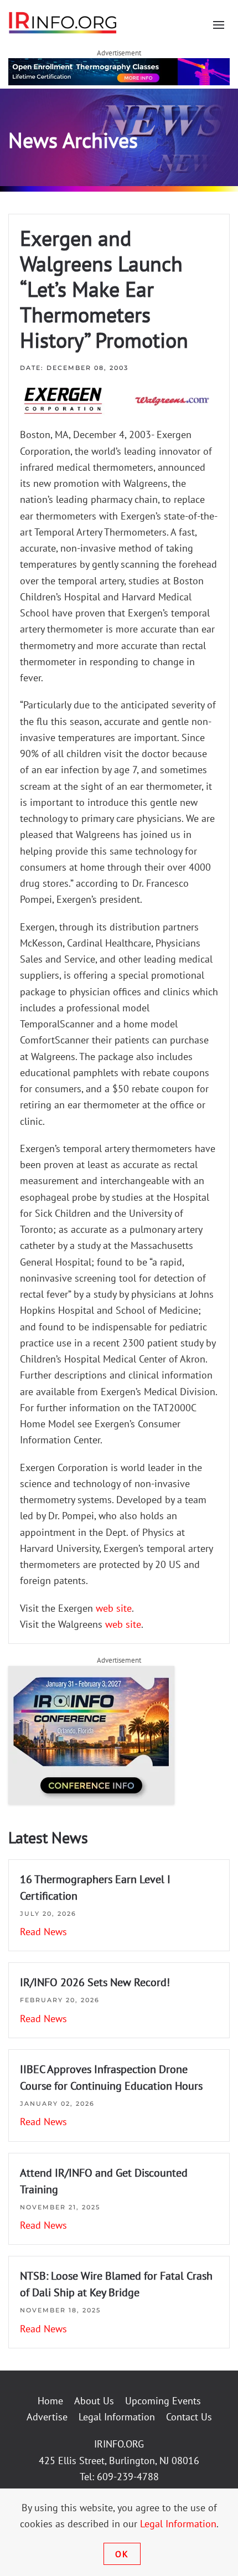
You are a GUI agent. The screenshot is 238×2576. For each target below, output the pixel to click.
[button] (219, 25)
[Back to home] (63, 22)
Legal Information (117, 2417)
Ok (122, 2554)
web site (114, 1608)
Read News (43, 1932)
